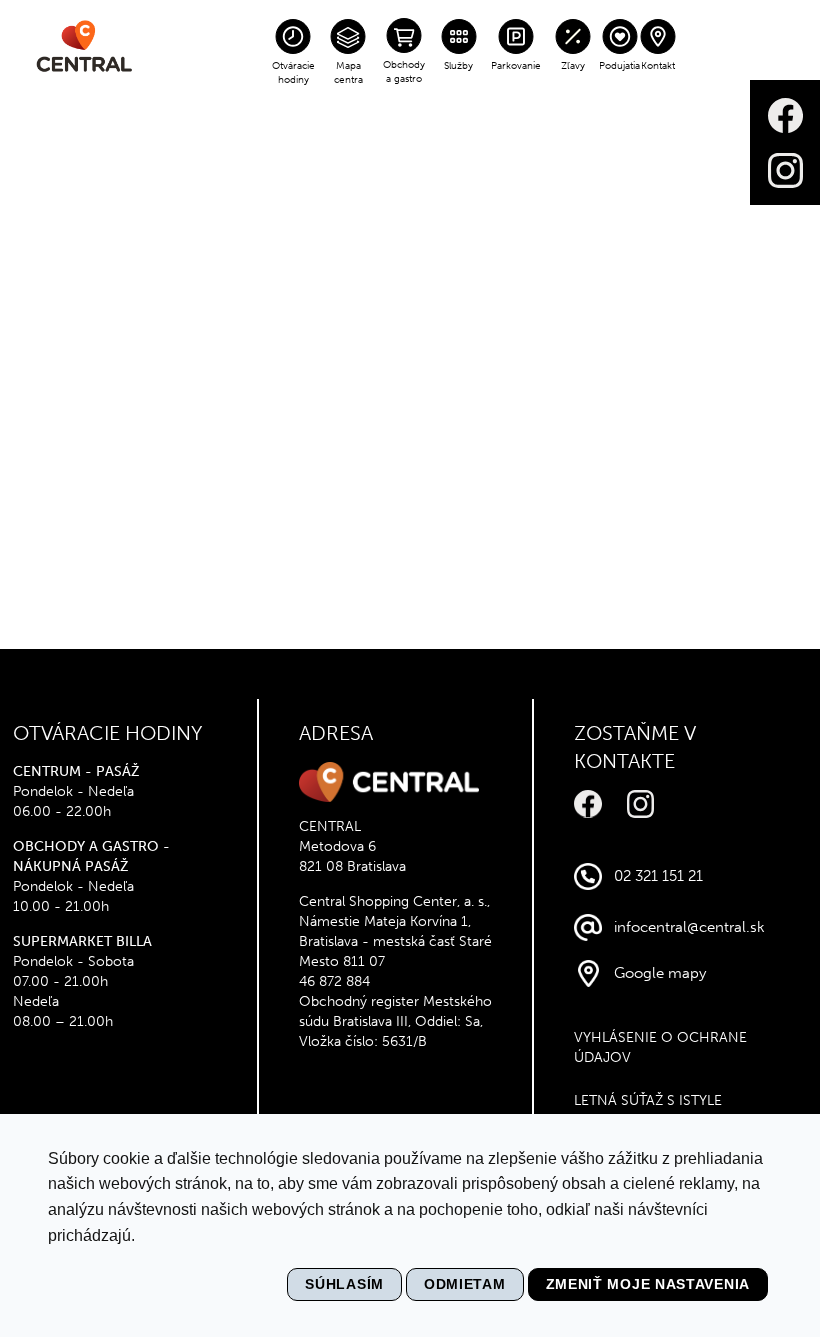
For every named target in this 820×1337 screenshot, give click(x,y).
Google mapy (660, 973)
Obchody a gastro (404, 72)
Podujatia (619, 66)
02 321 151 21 (658, 876)
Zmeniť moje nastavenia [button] (648, 1284)
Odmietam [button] (465, 1284)
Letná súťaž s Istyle (648, 1100)
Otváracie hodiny (293, 73)
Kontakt (658, 66)
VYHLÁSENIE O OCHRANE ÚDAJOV (660, 1047)
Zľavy (573, 66)
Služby (458, 66)
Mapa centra (348, 73)
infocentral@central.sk (689, 927)
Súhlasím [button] (344, 1284)
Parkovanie (516, 66)
